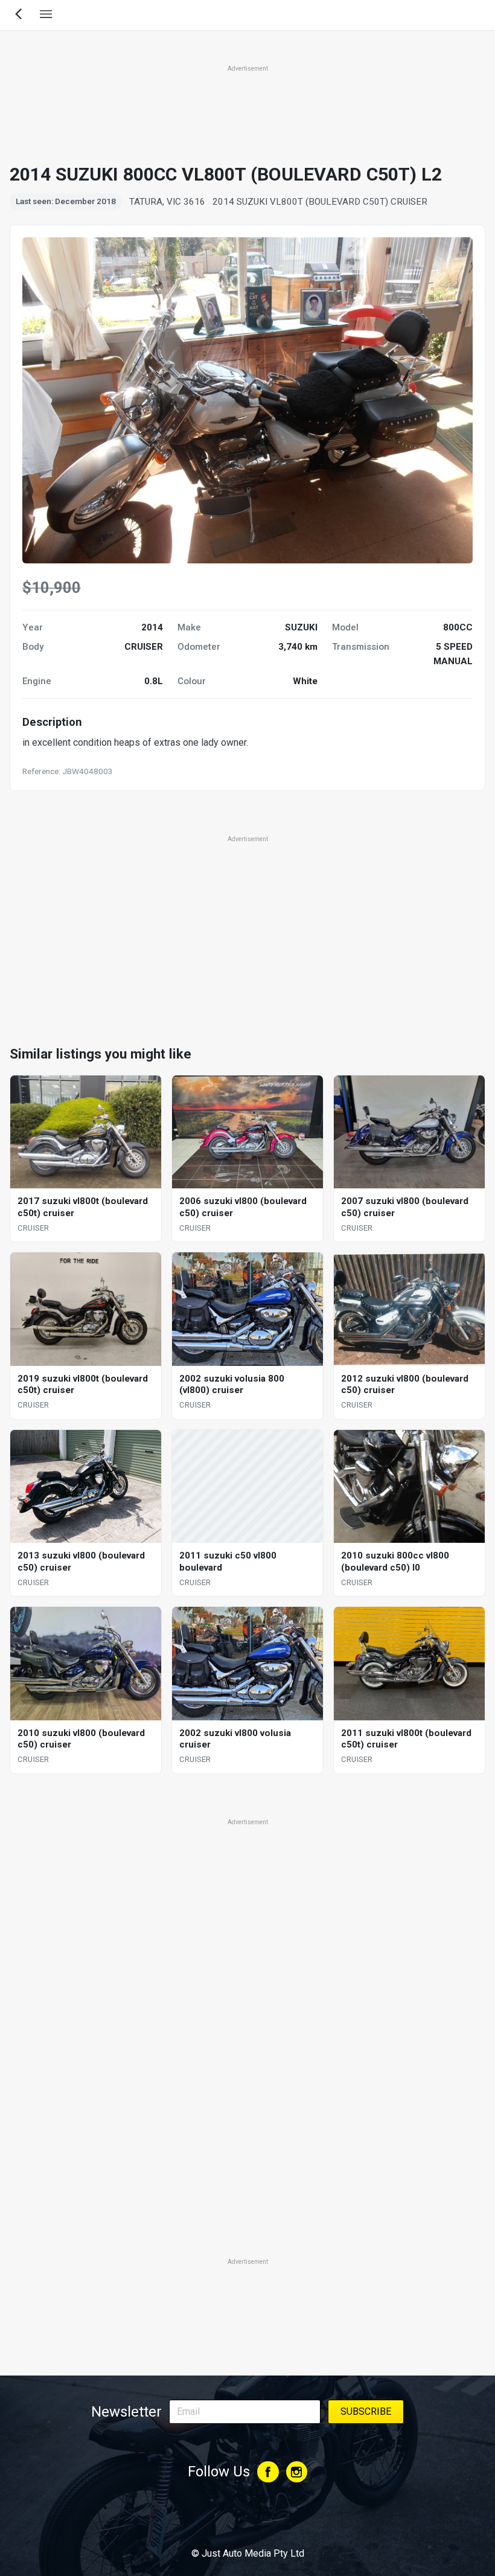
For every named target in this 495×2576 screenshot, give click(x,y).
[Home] (247, 2520)
